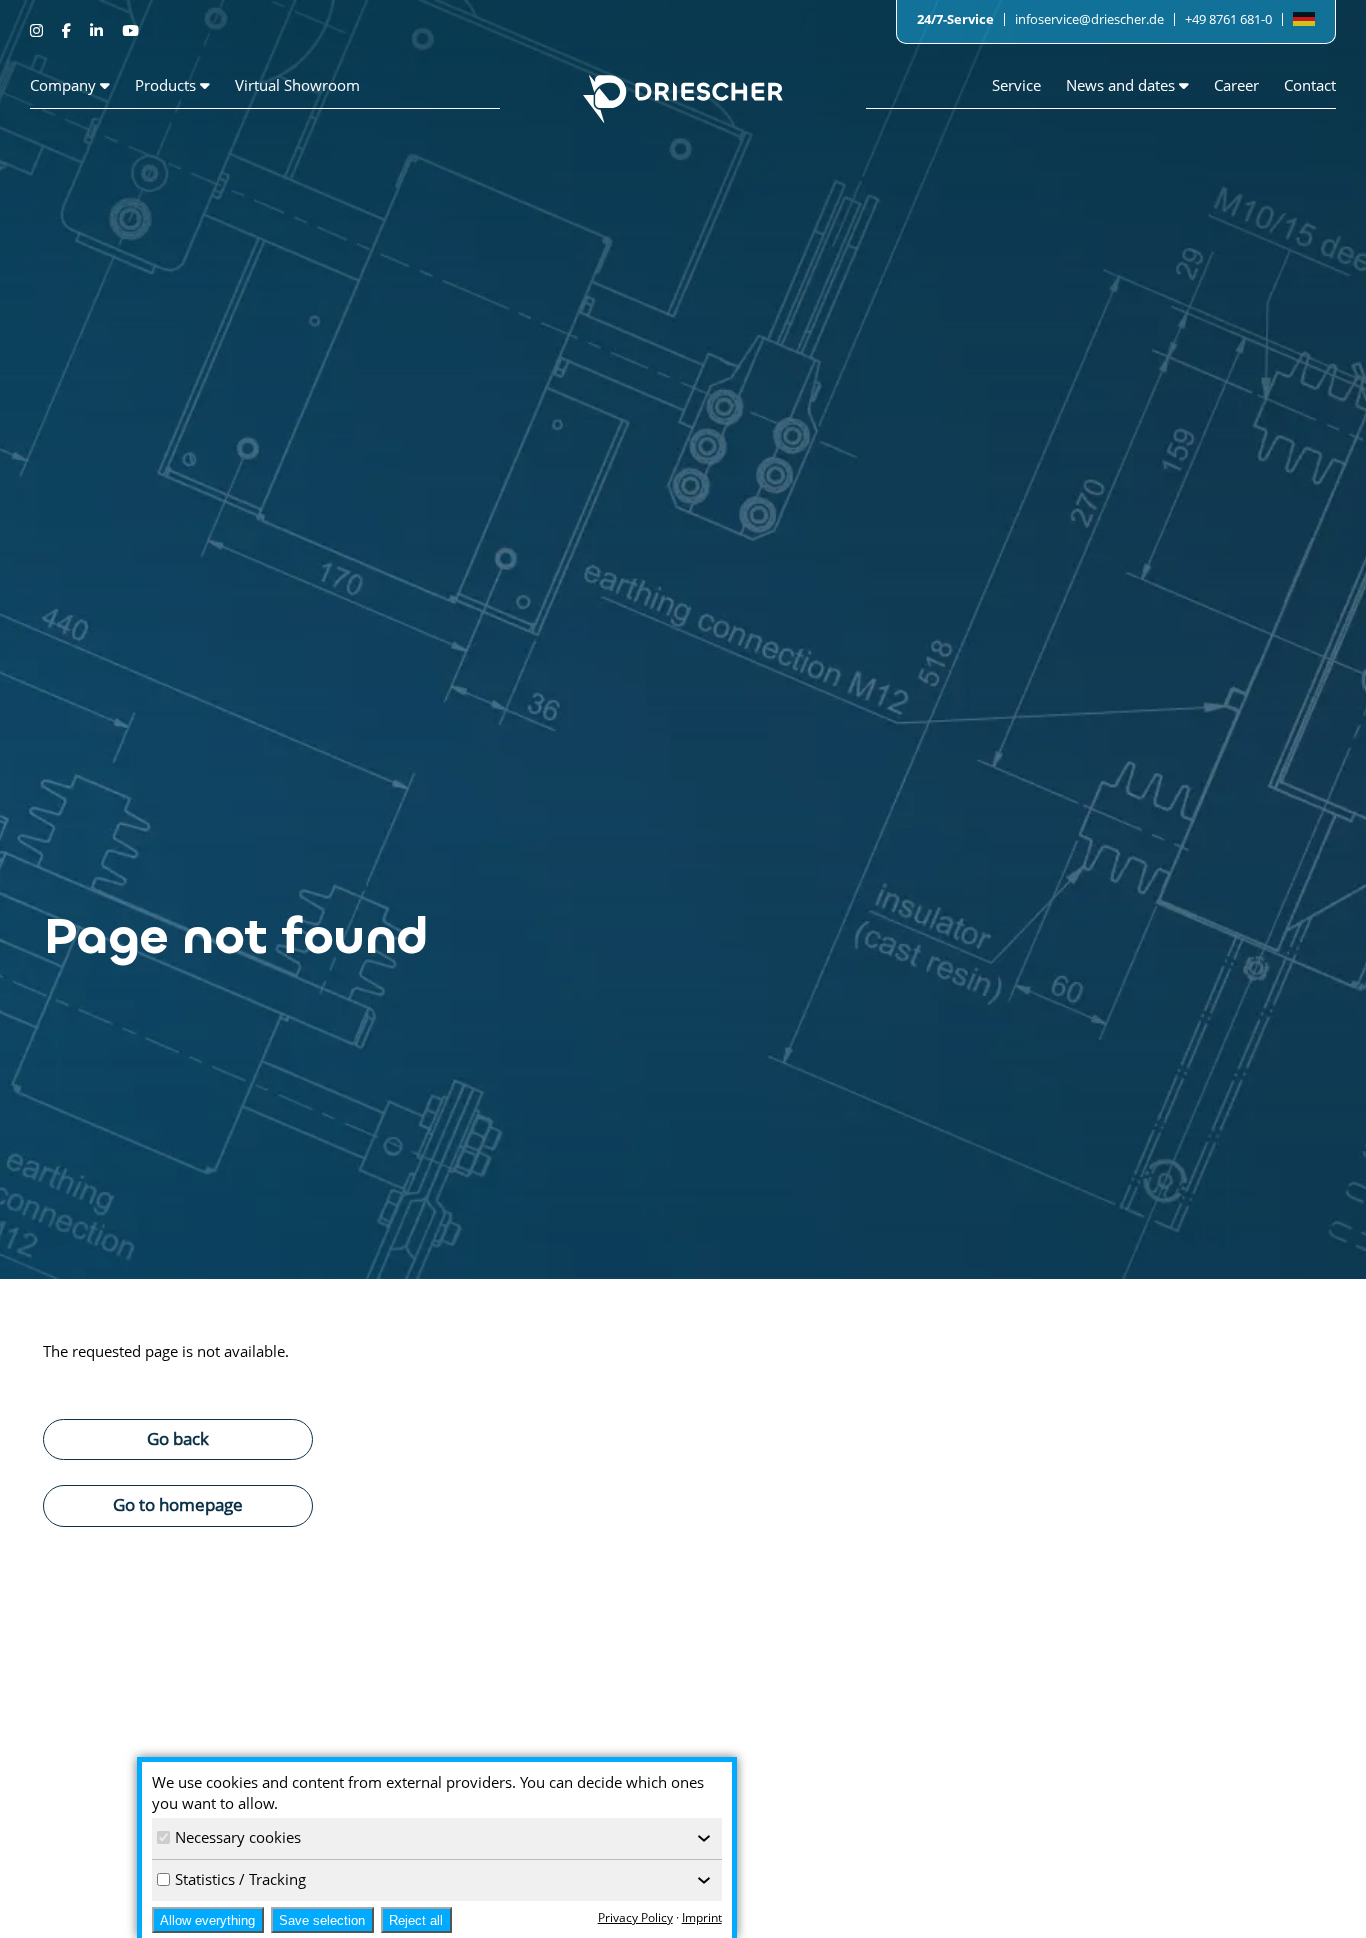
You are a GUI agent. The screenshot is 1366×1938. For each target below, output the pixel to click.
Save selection (322, 1920)
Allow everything (207, 1920)
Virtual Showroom (297, 85)
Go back (178, 1438)
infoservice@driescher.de (1089, 19)
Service (1016, 85)
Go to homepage (178, 1504)
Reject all (416, 1920)
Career (1236, 85)
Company (65, 85)
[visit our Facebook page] (68, 30)
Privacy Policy (635, 1917)
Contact (1310, 85)
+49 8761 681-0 (1228, 19)
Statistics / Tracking (240, 1879)
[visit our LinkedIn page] (98, 30)
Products (167, 85)
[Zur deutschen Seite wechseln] (1304, 19)
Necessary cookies (238, 1837)
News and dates (1122, 85)
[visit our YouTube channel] (130, 30)
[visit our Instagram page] (38, 30)
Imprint (702, 1917)
